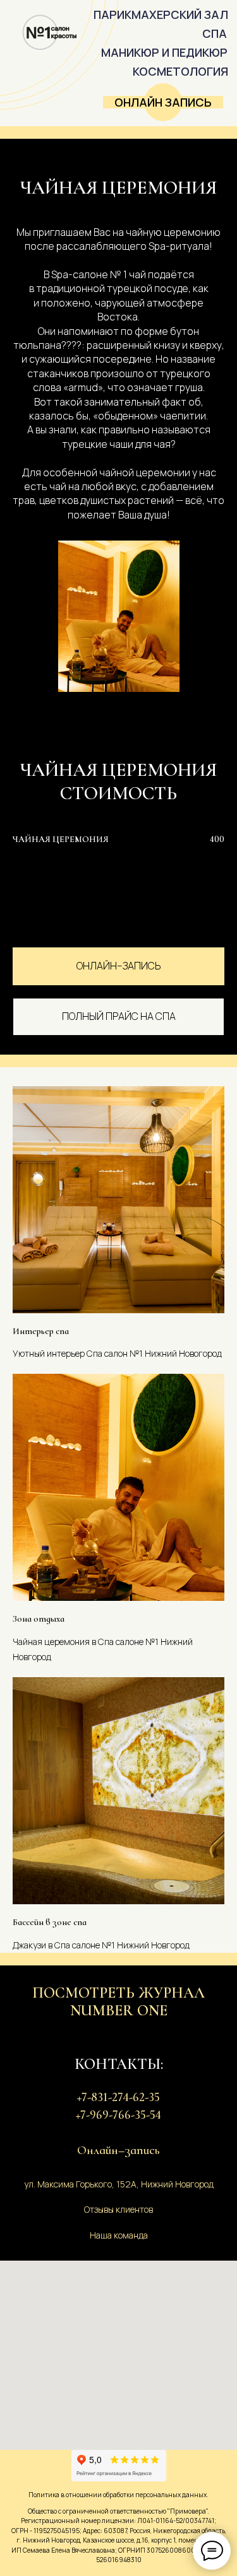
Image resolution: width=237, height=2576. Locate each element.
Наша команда (119, 2235)
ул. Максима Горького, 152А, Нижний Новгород (119, 2184)
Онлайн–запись (118, 2150)
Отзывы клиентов (118, 2209)
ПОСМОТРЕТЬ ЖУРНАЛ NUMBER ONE (118, 2002)
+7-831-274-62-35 (118, 2097)
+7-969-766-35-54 (118, 2115)
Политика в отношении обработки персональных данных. (118, 2495)
